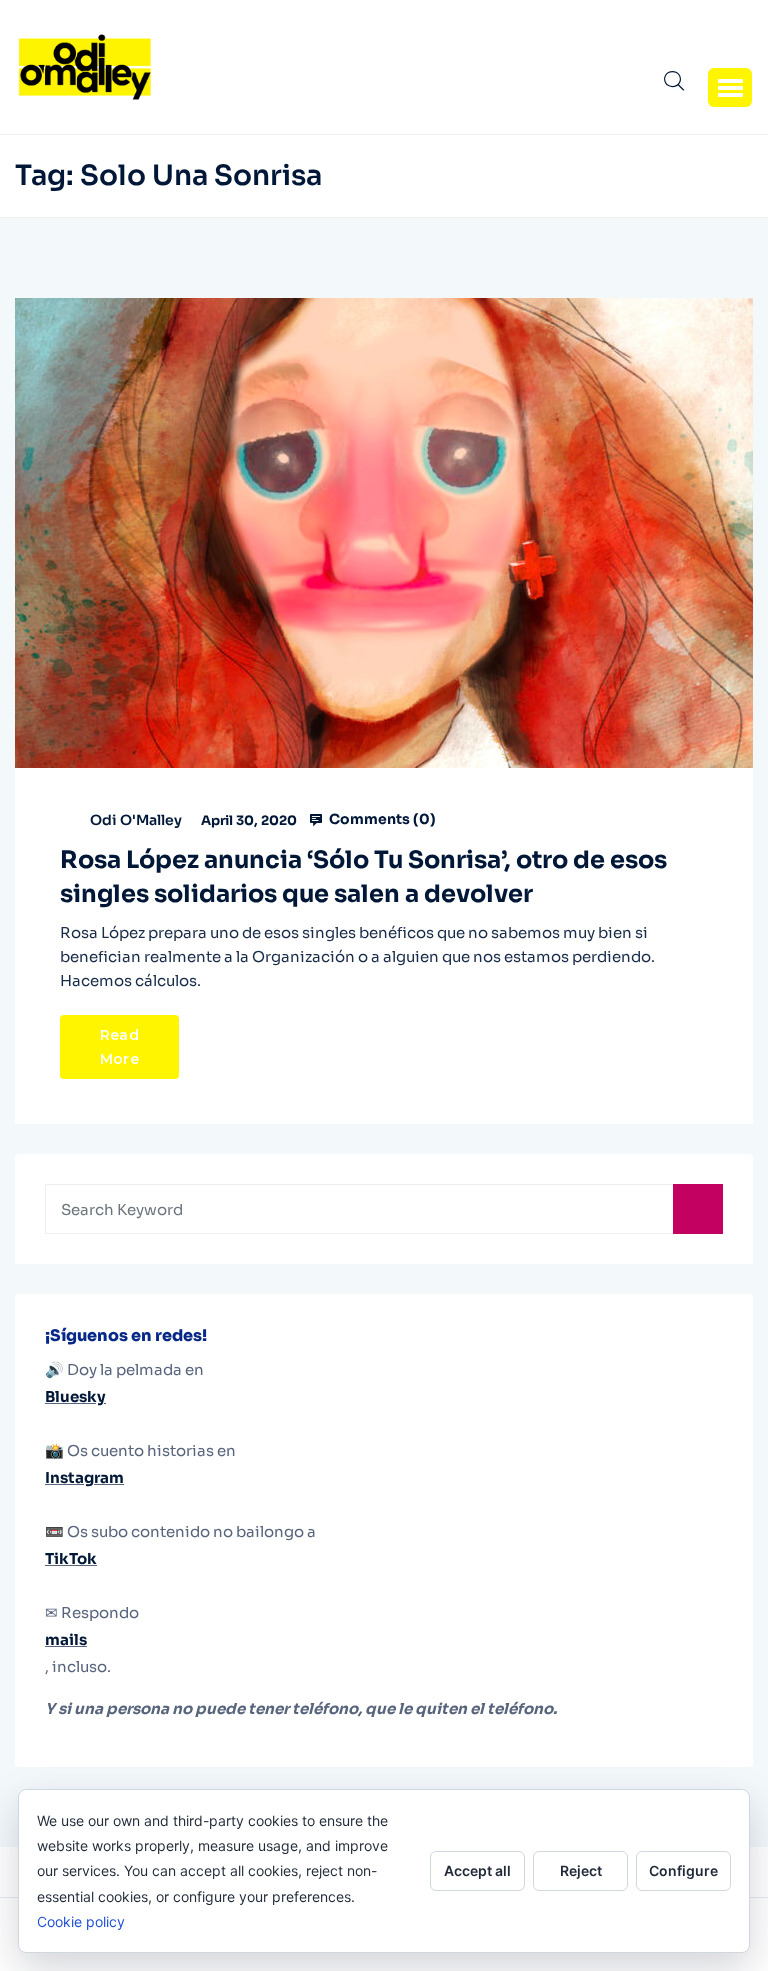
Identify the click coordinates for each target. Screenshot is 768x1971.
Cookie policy (81, 1921)
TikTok (71, 1558)
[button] (730, 87)
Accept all (477, 1870)
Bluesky (75, 1396)
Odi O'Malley (136, 820)
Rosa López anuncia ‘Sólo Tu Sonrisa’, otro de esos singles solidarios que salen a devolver (363, 877)
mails (66, 1639)
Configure (683, 1870)
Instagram (84, 1477)
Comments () (381, 819)
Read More (119, 1047)
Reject (581, 1870)
